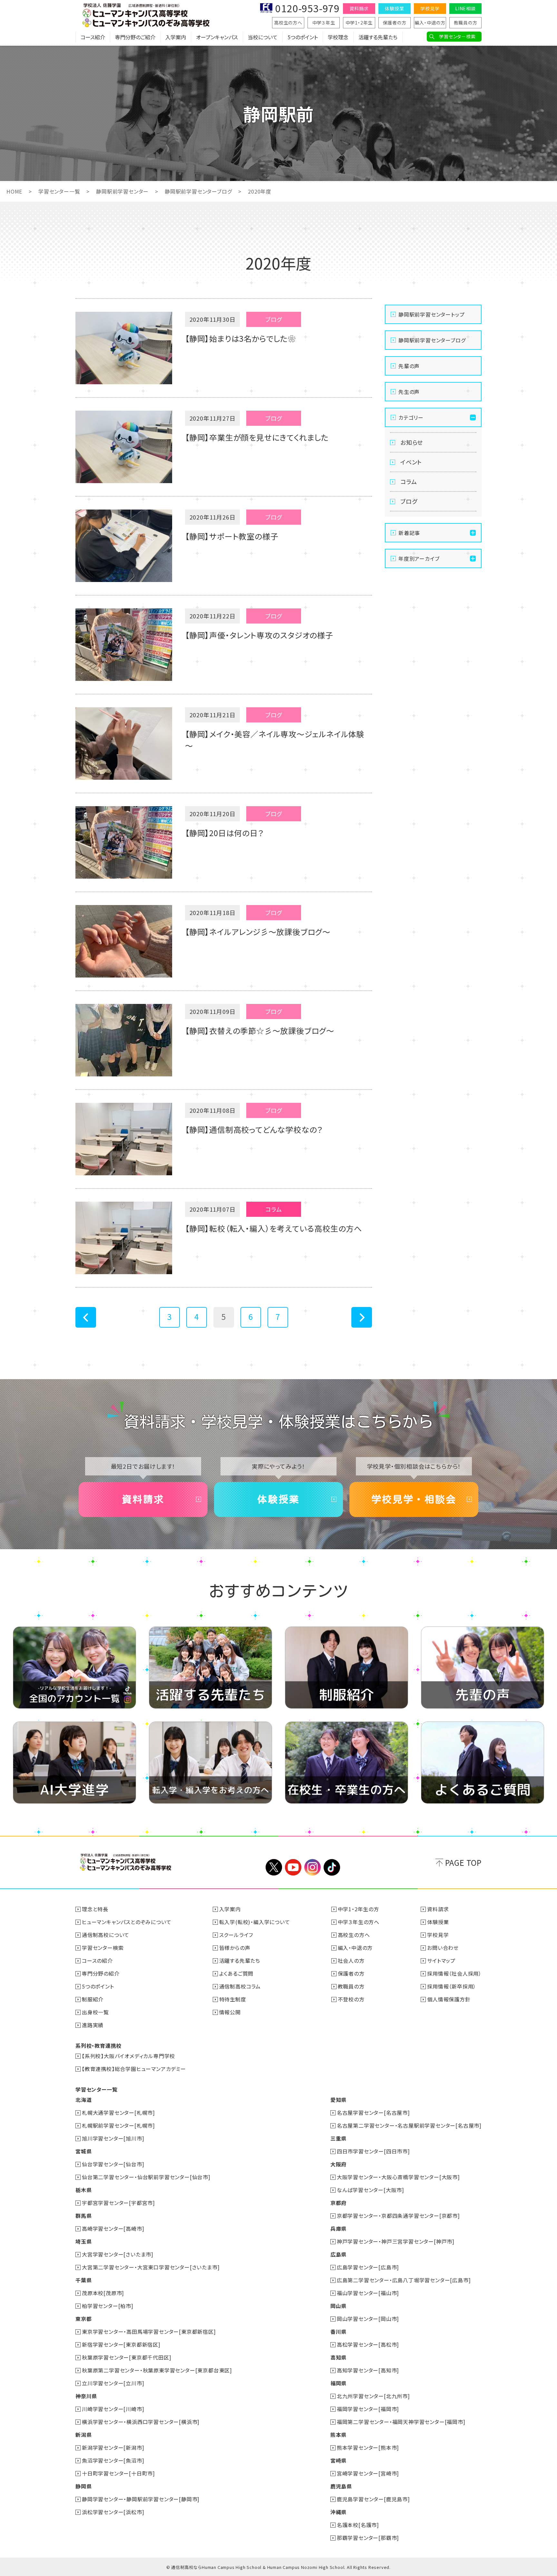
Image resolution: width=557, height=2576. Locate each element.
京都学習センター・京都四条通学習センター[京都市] (398, 2216)
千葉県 (83, 2280)
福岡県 (338, 2383)
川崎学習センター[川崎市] (113, 2409)
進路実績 (93, 2025)
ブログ (409, 501)
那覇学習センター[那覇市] (368, 2538)
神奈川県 (86, 2396)
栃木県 (83, 2190)
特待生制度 (233, 1999)
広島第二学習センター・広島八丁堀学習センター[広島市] (404, 2280)
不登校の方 (351, 1999)
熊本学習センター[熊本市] (368, 2447)
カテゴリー (411, 417)
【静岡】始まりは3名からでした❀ (240, 338)
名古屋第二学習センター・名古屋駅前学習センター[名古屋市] (409, 2125)
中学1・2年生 (359, 23)
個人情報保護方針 (449, 1999)
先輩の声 (409, 366)
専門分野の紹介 (101, 1973)
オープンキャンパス (217, 37)
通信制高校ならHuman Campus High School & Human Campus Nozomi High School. (258, 2567)
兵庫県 (338, 2228)
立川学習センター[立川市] (113, 2383)
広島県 (338, 2254)
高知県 (338, 2357)
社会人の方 (351, 1961)
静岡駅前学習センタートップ (431, 314)
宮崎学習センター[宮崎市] (368, 2473)
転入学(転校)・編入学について (255, 1922)
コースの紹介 (97, 1961)
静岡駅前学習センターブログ (198, 191)
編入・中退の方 (430, 23)
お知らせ (412, 442)
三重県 (338, 2138)
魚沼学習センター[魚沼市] (113, 2460)
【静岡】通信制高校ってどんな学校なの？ (254, 1129)
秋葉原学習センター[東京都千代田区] (127, 2357)
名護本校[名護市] (358, 2525)
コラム (409, 482)
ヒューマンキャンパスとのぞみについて (127, 1922)
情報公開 (230, 2012)
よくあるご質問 (236, 1973)
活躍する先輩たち (378, 37)
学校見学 (430, 8)
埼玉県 (83, 2241)
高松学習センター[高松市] (368, 2344)
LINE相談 (465, 8)
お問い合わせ (443, 1948)
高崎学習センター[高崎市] (113, 2228)
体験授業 (394, 8)
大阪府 (338, 2164)
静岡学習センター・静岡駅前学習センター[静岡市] (141, 2499)
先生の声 (409, 392)
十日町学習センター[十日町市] (118, 2473)
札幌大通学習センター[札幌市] (118, 2113)
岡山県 (338, 2306)
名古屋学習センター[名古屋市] (373, 2113)
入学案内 (176, 37)
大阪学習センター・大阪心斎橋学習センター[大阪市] (398, 2177)
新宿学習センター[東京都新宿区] (121, 2344)
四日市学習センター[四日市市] (373, 2151)
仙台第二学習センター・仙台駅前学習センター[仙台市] (146, 2177)
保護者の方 (395, 23)
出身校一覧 (95, 2012)
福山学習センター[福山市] (368, 2293)
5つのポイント (303, 37)
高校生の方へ (288, 23)
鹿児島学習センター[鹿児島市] (373, 2499)
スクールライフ (236, 1935)
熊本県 (338, 2435)
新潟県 (83, 2435)
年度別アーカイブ (419, 558)
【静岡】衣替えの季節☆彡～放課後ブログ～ (260, 1030)
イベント (411, 462)
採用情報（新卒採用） (452, 1986)
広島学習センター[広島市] (368, 2267)
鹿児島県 (341, 2486)
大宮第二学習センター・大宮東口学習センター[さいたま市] (151, 2267)
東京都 (83, 2319)
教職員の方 (466, 23)
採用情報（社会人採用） (454, 1973)
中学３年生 (324, 23)
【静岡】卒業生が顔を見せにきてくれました (257, 437)
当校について (263, 37)
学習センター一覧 (59, 191)
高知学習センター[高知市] (368, 2370)
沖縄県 (338, 2512)
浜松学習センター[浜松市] (113, 2512)
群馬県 (83, 2216)
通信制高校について (106, 1935)
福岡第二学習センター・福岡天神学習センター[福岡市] (401, 2422)
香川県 (338, 2332)
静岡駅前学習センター (122, 191)
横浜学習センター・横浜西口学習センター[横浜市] (141, 2422)
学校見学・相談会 (414, 1499)
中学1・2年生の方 (358, 1909)
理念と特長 (95, 1909)
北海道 (83, 2100)
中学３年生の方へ (359, 1922)
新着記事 (409, 533)
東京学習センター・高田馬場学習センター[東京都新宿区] (149, 2332)
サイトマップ (441, 1961)
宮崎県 (338, 2460)
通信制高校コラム (240, 1986)
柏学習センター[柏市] (108, 2306)
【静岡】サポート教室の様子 (232, 536)
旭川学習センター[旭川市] (113, 2138)
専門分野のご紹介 (135, 37)
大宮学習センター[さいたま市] (118, 2254)
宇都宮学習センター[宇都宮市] (118, 2203)
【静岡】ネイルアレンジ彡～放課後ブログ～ (258, 932)
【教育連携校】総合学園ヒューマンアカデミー (134, 2069)
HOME (14, 191)
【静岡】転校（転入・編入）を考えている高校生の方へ (274, 1228)
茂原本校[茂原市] (103, 2293)
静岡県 (83, 2486)
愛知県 (338, 2100)
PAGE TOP (463, 1862)
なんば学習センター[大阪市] (371, 2190)
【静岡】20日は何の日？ (224, 833)
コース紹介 (93, 37)
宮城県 (83, 2151)
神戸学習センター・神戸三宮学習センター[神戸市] (396, 2241)
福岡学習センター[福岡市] (368, 2409)
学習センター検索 (457, 36)
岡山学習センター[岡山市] (368, 2319)
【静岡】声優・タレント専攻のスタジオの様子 (259, 635)
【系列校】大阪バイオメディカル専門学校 (128, 2056)
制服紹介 (93, 1999)
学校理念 (338, 37)
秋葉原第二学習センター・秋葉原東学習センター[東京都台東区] (157, 2370)
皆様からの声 (235, 1948)
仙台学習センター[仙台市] (113, 2164)
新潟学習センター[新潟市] (113, 2447)
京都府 (338, 2203)
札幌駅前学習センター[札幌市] (118, 2125)
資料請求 (359, 8)
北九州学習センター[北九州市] (373, 2396)
